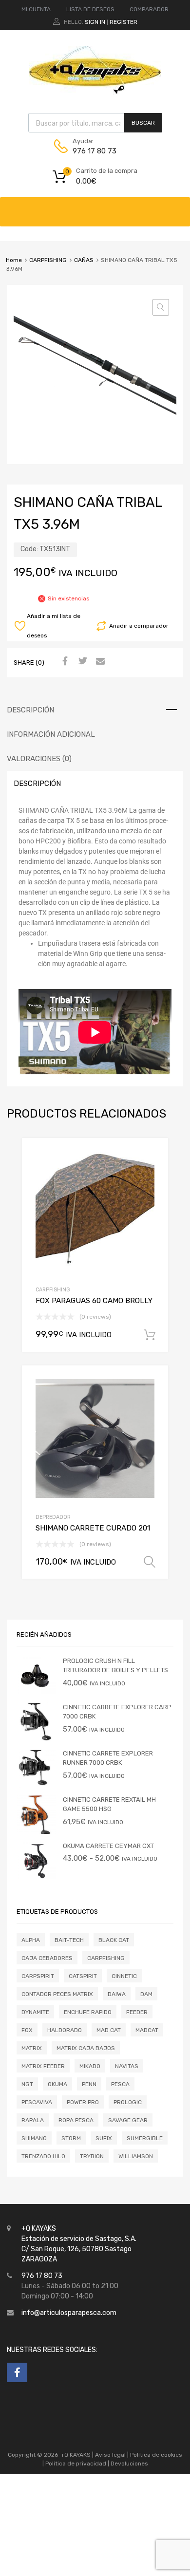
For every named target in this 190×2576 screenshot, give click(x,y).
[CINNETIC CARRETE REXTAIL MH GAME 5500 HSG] (36, 1832)
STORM (71, 2138)
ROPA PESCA (76, 2120)
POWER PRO (83, 2102)
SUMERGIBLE (145, 2138)
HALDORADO (65, 2030)
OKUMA (57, 2084)
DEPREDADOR (53, 1517)
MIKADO (90, 2066)
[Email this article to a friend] (99, 662)
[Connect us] (17, 2372)
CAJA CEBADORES (47, 1958)
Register (123, 22)
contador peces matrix (57, 1994)
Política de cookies (156, 2455)
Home (14, 260)
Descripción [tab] (30, 710)
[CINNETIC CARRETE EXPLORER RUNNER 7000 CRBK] (36, 1785)
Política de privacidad (76, 2464)
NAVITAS (127, 2066)
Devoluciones (129, 2464)
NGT (27, 2084)
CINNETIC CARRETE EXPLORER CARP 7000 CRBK (117, 1712)
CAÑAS (84, 260)
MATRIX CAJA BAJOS (86, 2048)
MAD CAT (109, 2030)
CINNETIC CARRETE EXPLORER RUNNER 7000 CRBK (108, 1758)
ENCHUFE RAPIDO (88, 2012)
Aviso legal (110, 2455)
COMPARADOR (149, 9)
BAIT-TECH (69, 1940)
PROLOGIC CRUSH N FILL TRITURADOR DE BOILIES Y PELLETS (115, 1666)
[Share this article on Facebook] (64, 662)
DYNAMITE (35, 2012)
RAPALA (33, 2120)
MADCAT (147, 2030)
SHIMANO (34, 2138)
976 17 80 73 (95, 151)
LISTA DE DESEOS (90, 9)
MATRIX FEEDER (43, 2066)
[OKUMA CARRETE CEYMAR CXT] (36, 1878)
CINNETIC (124, 1976)
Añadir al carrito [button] (150, 1335)
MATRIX (32, 2048)
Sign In (95, 22)
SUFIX (104, 2138)
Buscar (143, 123)
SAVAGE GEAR (128, 2120)
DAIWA (117, 1994)
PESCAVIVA (37, 2102)
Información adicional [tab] (51, 734)
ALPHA (31, 1940)
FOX (27, 2030)
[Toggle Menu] (177, 207)
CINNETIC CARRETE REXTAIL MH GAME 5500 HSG (109, 1804)
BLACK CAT (114, 1940)
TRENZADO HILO (43, 2156)
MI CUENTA (36, 9)
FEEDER (137, 2012)
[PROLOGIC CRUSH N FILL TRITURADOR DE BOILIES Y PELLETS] (36, 1693)
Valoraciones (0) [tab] (39, 759)
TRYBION (92, 2156)
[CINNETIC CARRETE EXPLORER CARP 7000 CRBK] (36, 1739)
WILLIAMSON (136, 2156)
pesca (120, 2084)
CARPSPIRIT (38, 1976)
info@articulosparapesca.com (69, 2313)
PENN (89, 2084)
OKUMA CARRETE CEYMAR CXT (108, 1846)
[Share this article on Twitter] (81, 662)
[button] (161, 307)
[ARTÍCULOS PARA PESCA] (95, 92)
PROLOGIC (128, 2102)
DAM (146, 1994)
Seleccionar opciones (150, 1562)
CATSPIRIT (83, 1976)
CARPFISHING (48, 260)
